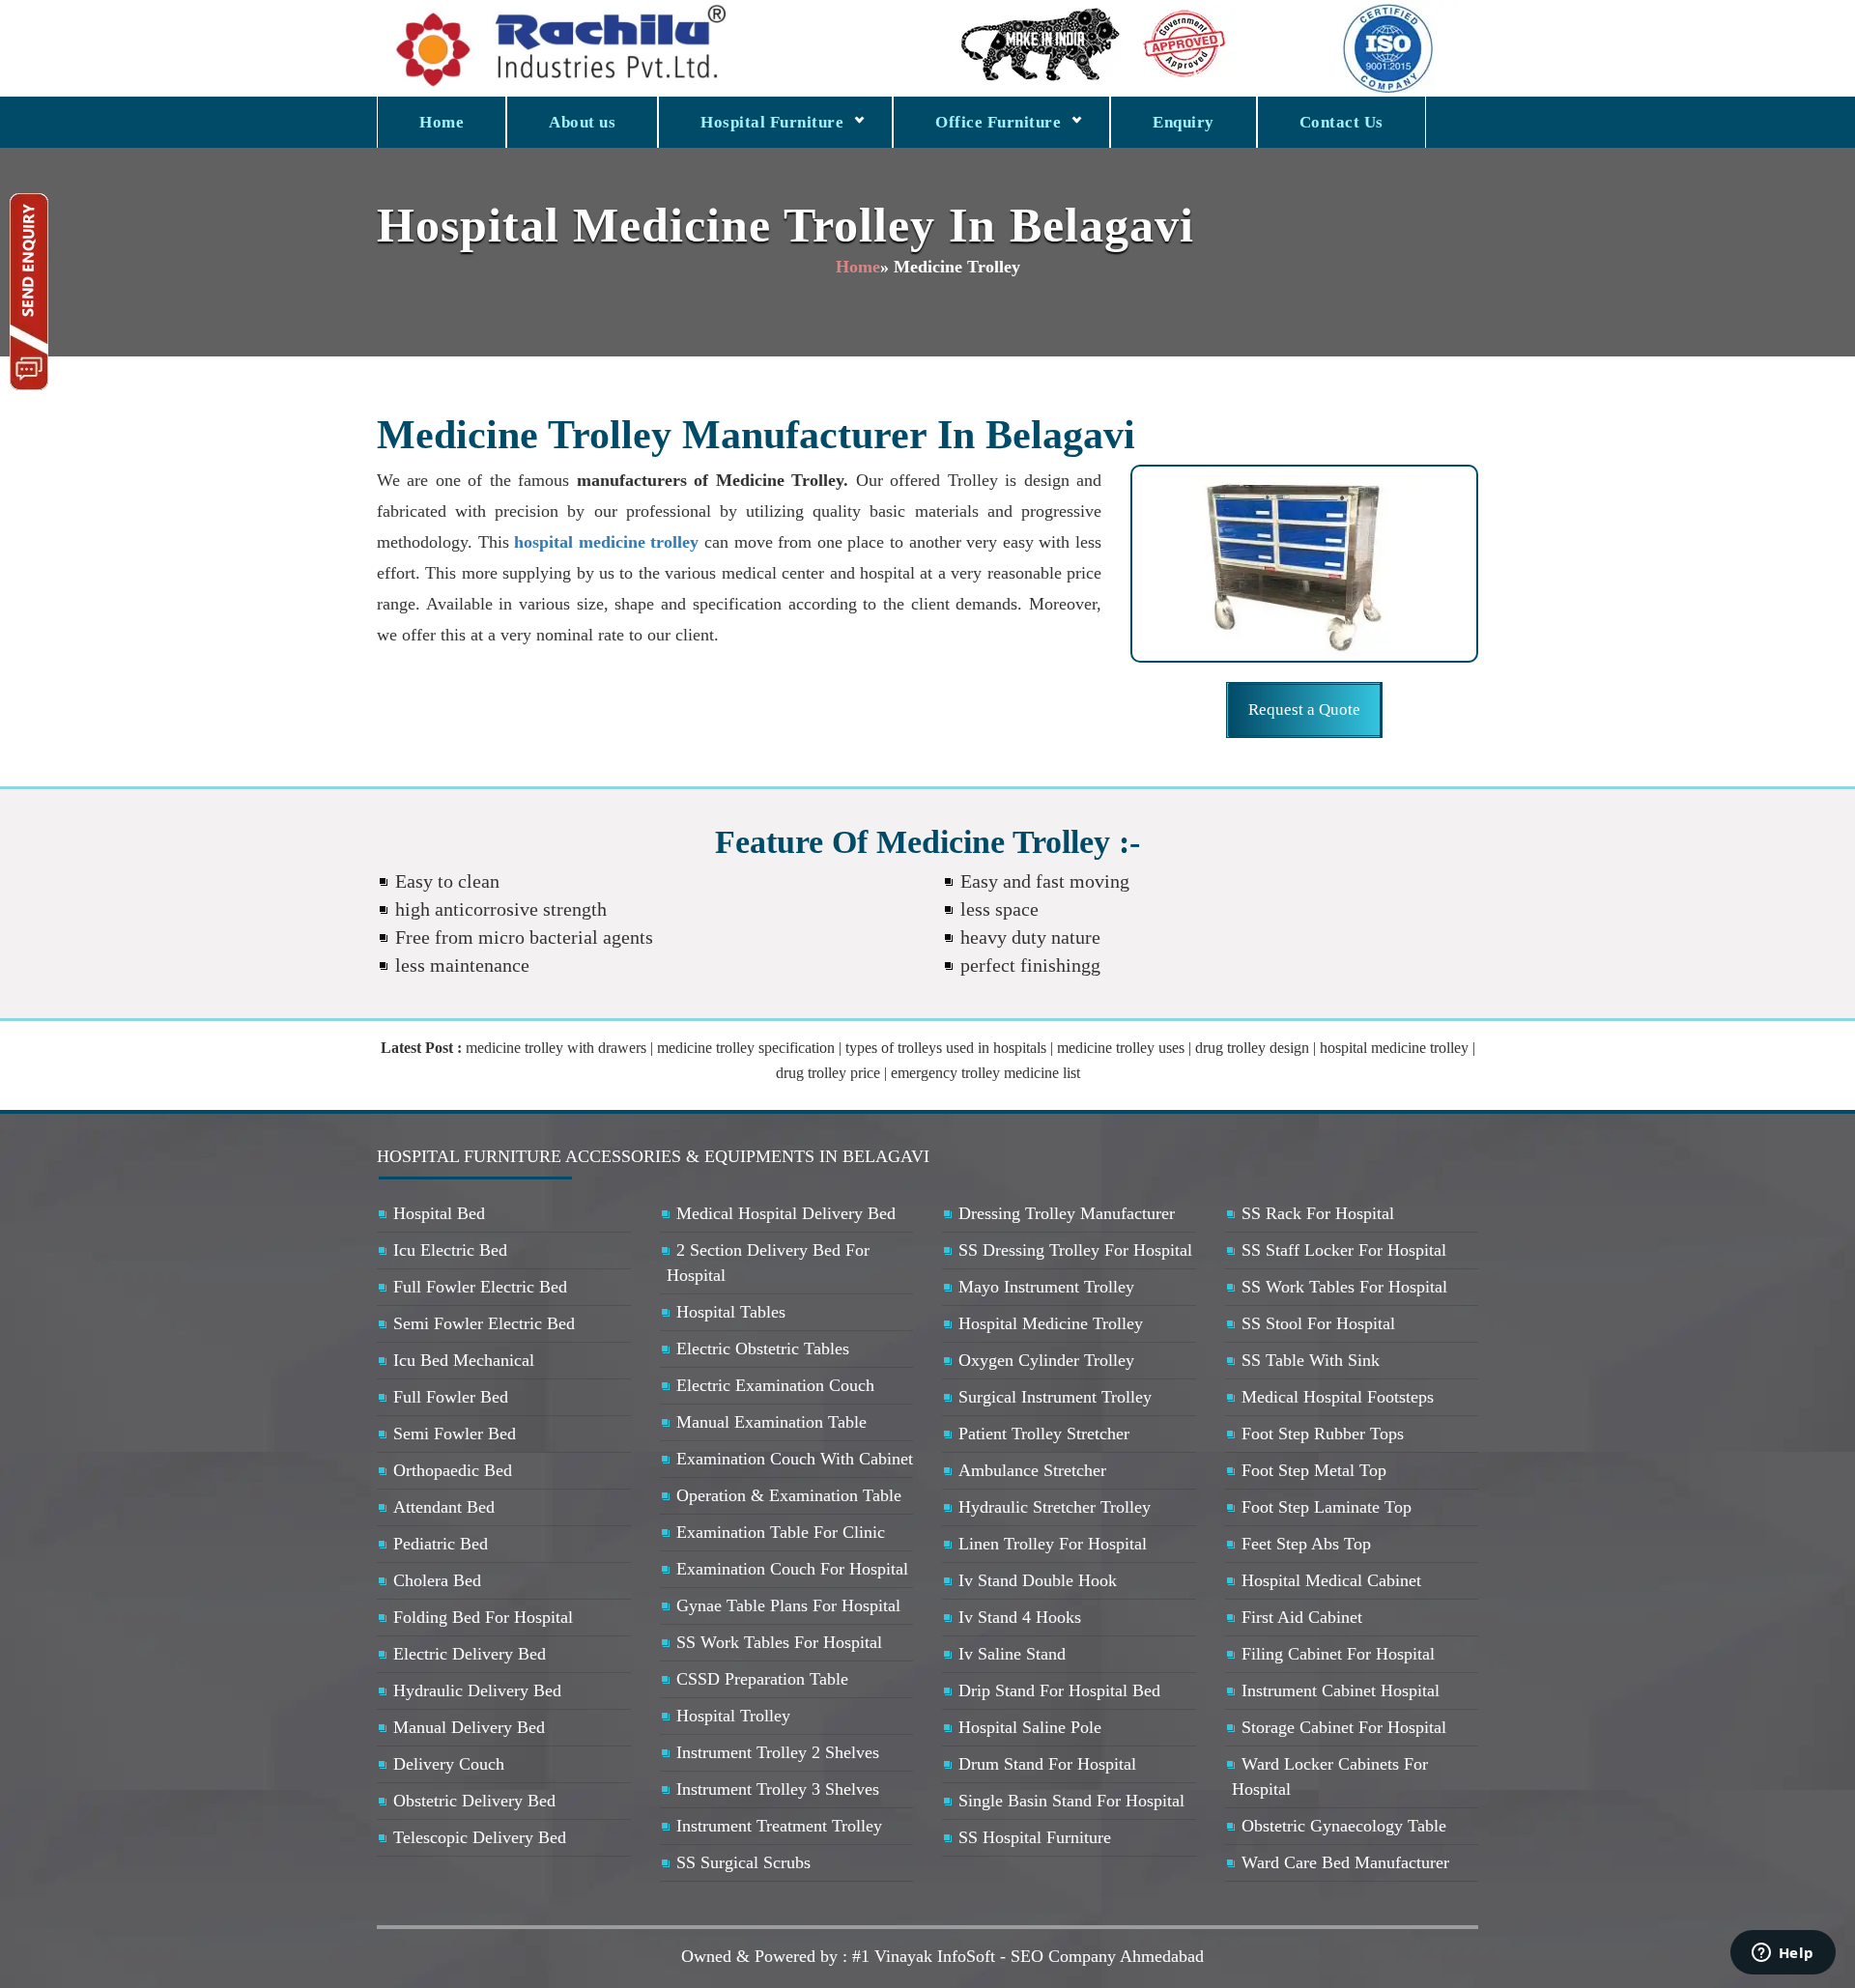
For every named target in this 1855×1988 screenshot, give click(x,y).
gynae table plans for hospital (788, 1605)
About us (582, 122)
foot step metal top (1314, 1470)
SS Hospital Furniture (1035, 1837)
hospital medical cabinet (1331, 1580)
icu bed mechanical (464, 1360)
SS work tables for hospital (779, 1642)
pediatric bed (441, 1544)
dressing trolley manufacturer (1067, 1213)
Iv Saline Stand (1012, 1654)
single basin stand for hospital (1071, 1801)
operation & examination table (789, 1495)
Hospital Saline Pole (1030, 1727)
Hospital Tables (731, 1312)
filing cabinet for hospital (1338, 1654)
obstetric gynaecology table (1344, 1826)
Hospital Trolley (733, 1716)
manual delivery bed (469, 1727)
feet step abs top (1306, 1544)
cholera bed (437, 1580)
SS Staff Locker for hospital (1344, 1250)
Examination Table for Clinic (781, 1532)
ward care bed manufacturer (1345, 1862)
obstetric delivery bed (474, 1801)
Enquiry (1184, 122)
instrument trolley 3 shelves (778, 1789)
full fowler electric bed (480, 1287)
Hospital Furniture (772, 122)
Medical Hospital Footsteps (1338, 1397)
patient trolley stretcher (1044, 1434)
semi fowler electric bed (484, 1323)
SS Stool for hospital (1318, 1323)
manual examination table (771, 1422)
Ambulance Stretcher (1032, 1470)
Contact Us (1341, 122)
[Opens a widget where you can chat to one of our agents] (1783, 1954)
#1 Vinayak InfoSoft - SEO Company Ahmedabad (1028, 1956)
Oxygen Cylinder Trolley (1046, 1360)
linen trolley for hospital (1053, 1544)
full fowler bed (451, 1397)
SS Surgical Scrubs (743, 1862)
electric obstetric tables (763, 1349)
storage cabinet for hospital (1344, 1727)
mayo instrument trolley (1046, 1287)
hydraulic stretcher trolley (1055, 1507)
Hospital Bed (439, 1213)
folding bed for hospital (483, 1617)
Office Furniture (998, 122)
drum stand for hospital (1047, 1764)
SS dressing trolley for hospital (1075, 1250)
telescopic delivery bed (480, 1837)
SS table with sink (1311, 1360)
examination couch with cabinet (795, 1459)
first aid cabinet (1302, 1617)
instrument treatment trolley (779, 1826)
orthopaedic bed (453, 1470)
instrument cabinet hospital (1341, 1690)
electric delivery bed (470, 1654)
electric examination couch (775, 1385)
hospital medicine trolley (606, 542)
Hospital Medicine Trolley (1051, 1323)
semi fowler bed (455, 1434)
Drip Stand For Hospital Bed (1059, 1690)
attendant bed (444, 1507)
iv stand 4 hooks (1020, 1617)
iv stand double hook (1038, 1580)
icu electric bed (450, 1250)
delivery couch (449, 1764)
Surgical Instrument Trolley (1055, 1397)
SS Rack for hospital (1318, 1213)
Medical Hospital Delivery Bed (786, 1213)
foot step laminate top (1327, 1507)
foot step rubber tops (1323, 1434)
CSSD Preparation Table (762, 1679)
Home (442, 122)
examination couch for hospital (792, 1569)
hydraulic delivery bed (477, 1690)
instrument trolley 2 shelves (778, 1752)
